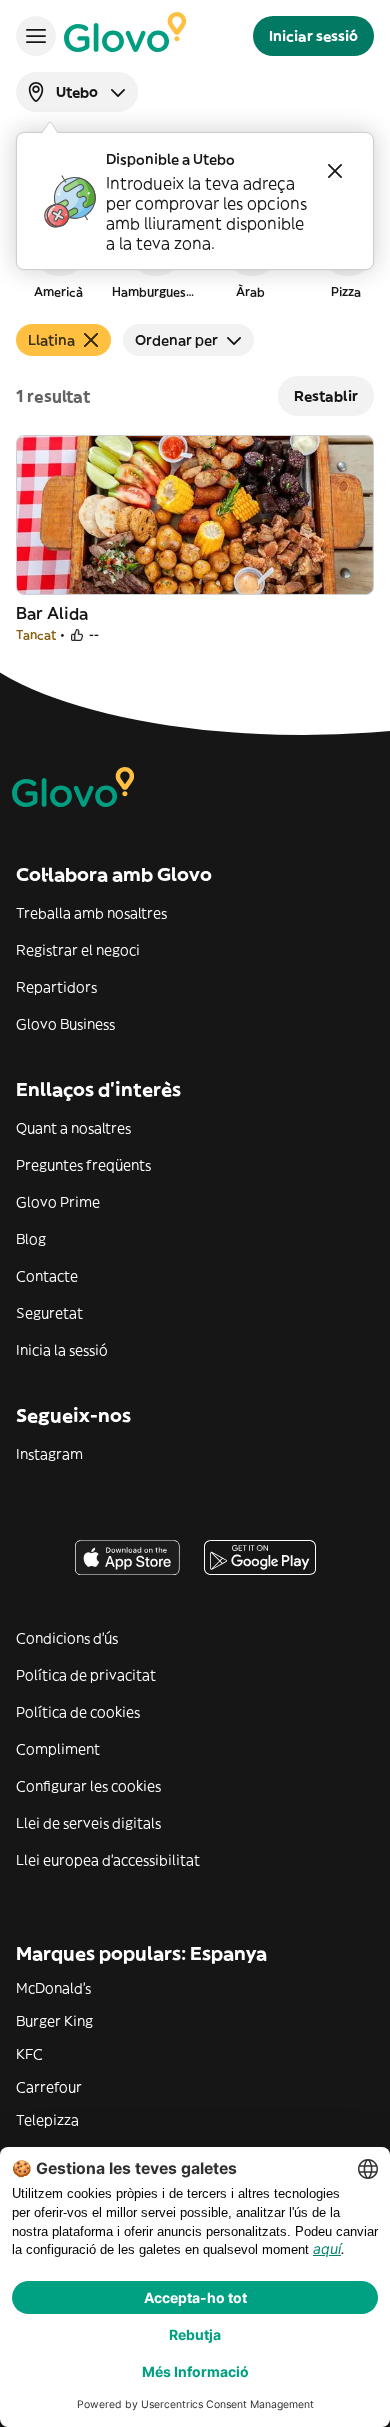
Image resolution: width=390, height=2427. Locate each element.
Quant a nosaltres (73, 1128)
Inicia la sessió (62, 1350)
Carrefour (49, 2087)
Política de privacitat (86, 1675)
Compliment (58, 1749)
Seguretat (49, 1313)
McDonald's (53, 1988)
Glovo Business (65, 1024)
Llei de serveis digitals (88, 1823)
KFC (29, 2054)
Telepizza (47, 2120)
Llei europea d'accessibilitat (108, 1860)
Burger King (54, 2021)
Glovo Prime (58, 1202)
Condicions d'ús (67, 1638)
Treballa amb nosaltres (91, 913)
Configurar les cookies (88, 1786)
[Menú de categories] (36, 36)
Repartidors (56, 987)
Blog (31, 1239)
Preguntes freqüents (83, 1165)
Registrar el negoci (78, 950)
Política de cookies (78, 1712)
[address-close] (335, 171)
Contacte (47, 1276)
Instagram (49, 1454)
